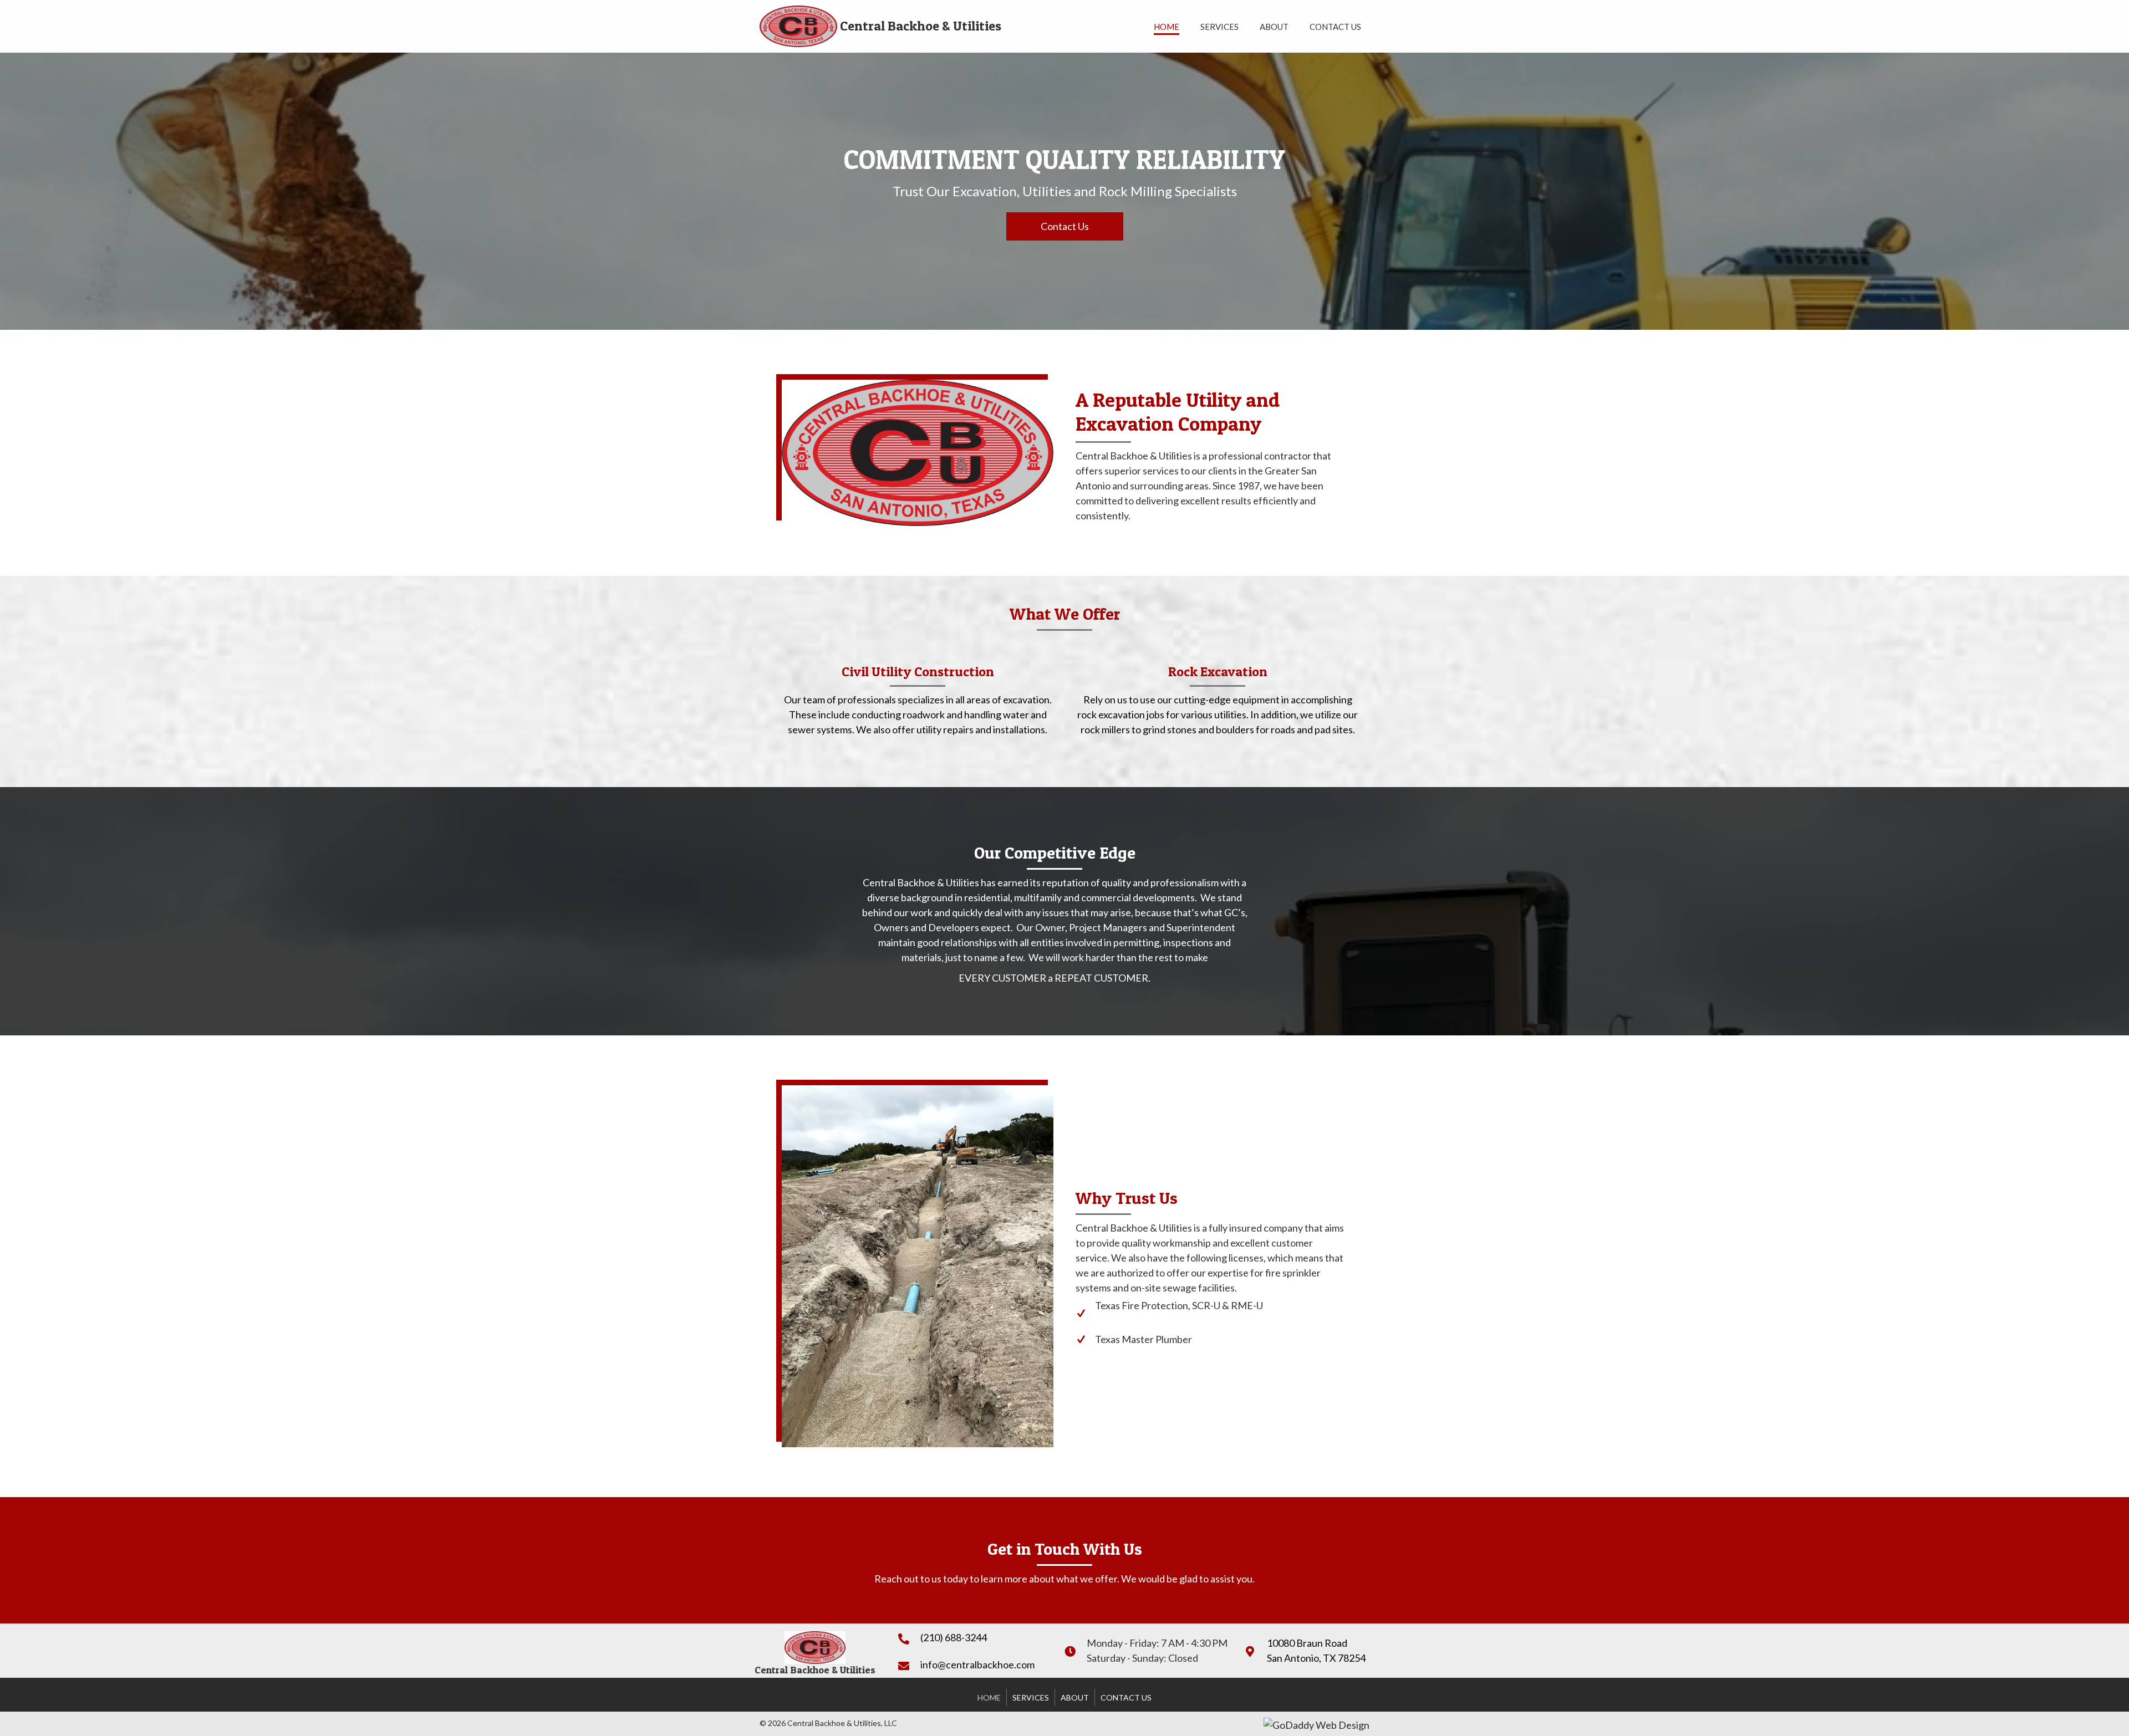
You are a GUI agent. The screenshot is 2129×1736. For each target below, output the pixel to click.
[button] (1065, 226)
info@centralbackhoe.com (977, 1664)
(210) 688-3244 (954, 1637)
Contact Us (1126, 1697)
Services (1031, 1697)
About (1075, 1697)
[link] (1167, 25)
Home (989, 1697)
